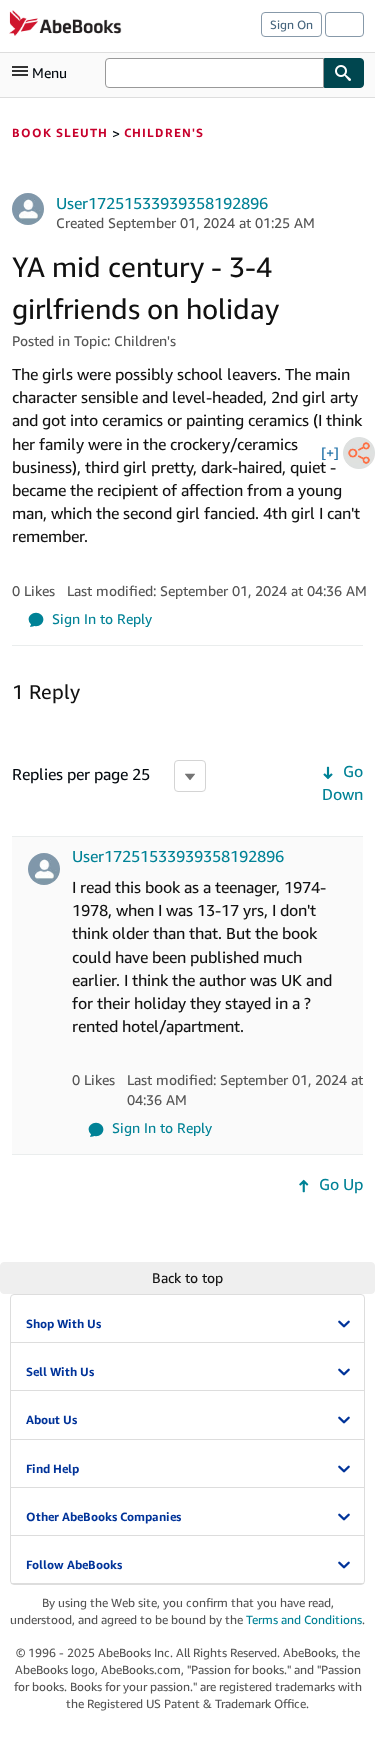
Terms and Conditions (304, 1619)
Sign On (291, 24)
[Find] (344, 73)
